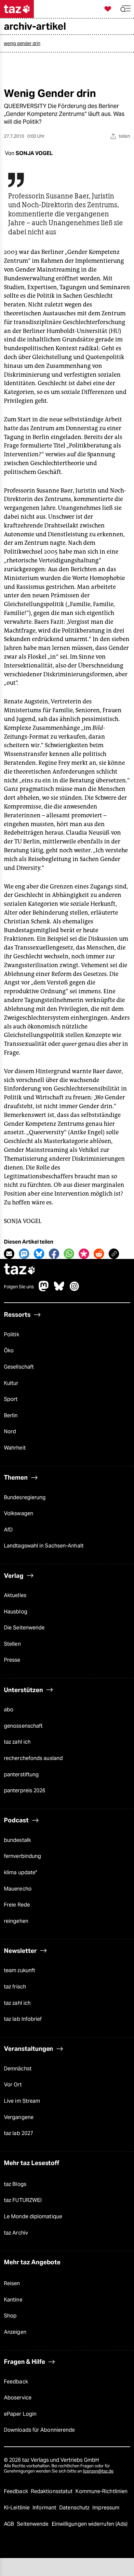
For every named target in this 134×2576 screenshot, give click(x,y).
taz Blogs (15, 2184)
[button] (126, 9)
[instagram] (74, 1289)
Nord (10, 1431)
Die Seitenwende (24, 1628)
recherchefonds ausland (33, 1758)
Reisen (12, 2283)
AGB (10, 2524)
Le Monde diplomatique (33, 2216)
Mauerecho (18, 1889)
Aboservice (18, 2398)
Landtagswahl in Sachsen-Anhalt (44, 1546)
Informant (45, 2508)
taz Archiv (16, 2233)
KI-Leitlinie (17, 2508)
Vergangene (19, 2117)
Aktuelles (15, 1595)
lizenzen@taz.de (98, 2471)
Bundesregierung (25, 1497)
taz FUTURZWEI (23, 2200)
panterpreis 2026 (25, 1791)
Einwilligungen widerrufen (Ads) (90, 2524)
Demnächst (18, 2069)
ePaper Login (20, 2414)
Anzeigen (15, 2332)
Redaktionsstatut (53, 2491)
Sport (11, 1399)
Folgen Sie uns (19, 1287)
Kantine (13, 2300)
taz (20, 1270)
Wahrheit (15, 1448)
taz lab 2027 (19, 2133)
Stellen (12, 1644)
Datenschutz (75, 2508)
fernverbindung (22, 1856)
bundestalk (17, 1840)
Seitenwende (33, 2524)
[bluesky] (59, 1289)
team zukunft (20, 1970)
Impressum (106, 2508)
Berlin (11, 1415)
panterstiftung (21, 1775)
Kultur (11, 1383)
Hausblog (16, 1612)
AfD (8, 1530)
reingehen (16, 1921)
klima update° (20, 1872)
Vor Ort (13, 2085)
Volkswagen (19, 1513)
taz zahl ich (17, 1742)
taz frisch (15, 1987)
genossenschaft (23, 1726)
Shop (10, 2316)
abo (9, 1710)
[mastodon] (44, 1289)
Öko (9, 1351)
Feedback (16, 2382)
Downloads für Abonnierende (39, 2430)
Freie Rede (17, 1905)
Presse (12, 1660)
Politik (12, 1335)
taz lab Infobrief (23, 2019)
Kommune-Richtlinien (101, 2491)
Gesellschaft (19, 1367)
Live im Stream (22, 2101)
